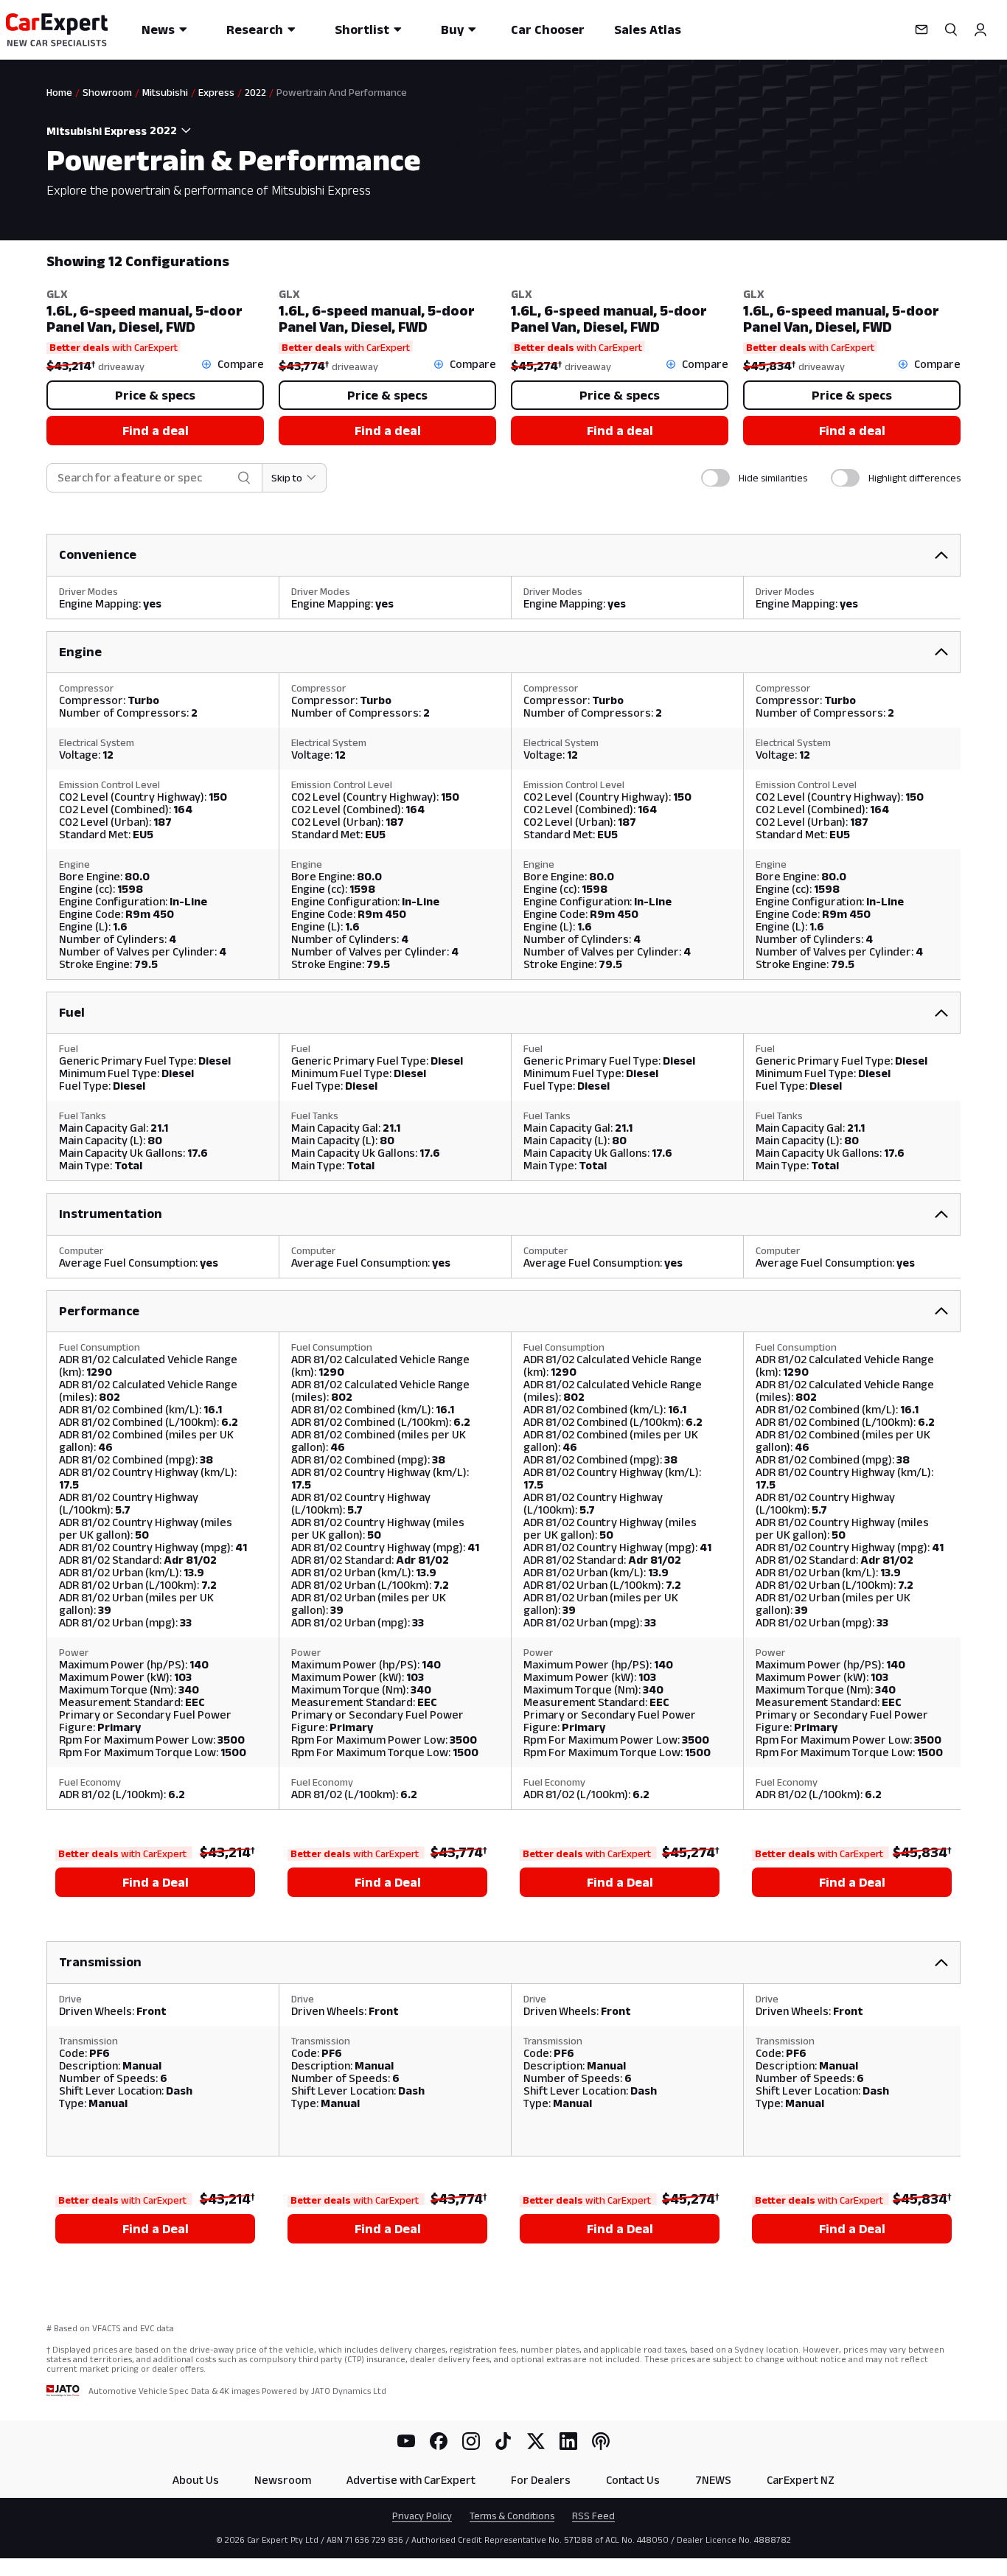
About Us (196, 2480)
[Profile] (980, 29)
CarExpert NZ (801, 2480)
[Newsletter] (921, 29)
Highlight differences (914, 478)
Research (255, 29)
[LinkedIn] (568, 2441)
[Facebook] (439, 2441)
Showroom (107, 92)
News (158, 29)
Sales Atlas (648, 29)
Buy (452, 29)
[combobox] (173, 130)
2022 (255, 92)
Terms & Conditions (512, 2516)
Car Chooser (548, 29)
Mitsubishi (165, 92)
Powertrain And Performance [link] (342, 92)
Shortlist (362, 29)
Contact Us (633, 2480)
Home (59, 92)
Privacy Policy (422, 2516)
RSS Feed (593, 2516)
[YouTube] (406, 2441)
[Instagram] (471, 2441)
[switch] (715, 478)
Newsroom (283, 2480)
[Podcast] (601, 2441)
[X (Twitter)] (536, 2441)
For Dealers (541, 2480)
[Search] (951, 29)
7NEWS (713, 2480)
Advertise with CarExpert (411, 2480)
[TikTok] (503, 2441)
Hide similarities (773, 478)
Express (216, 92)
